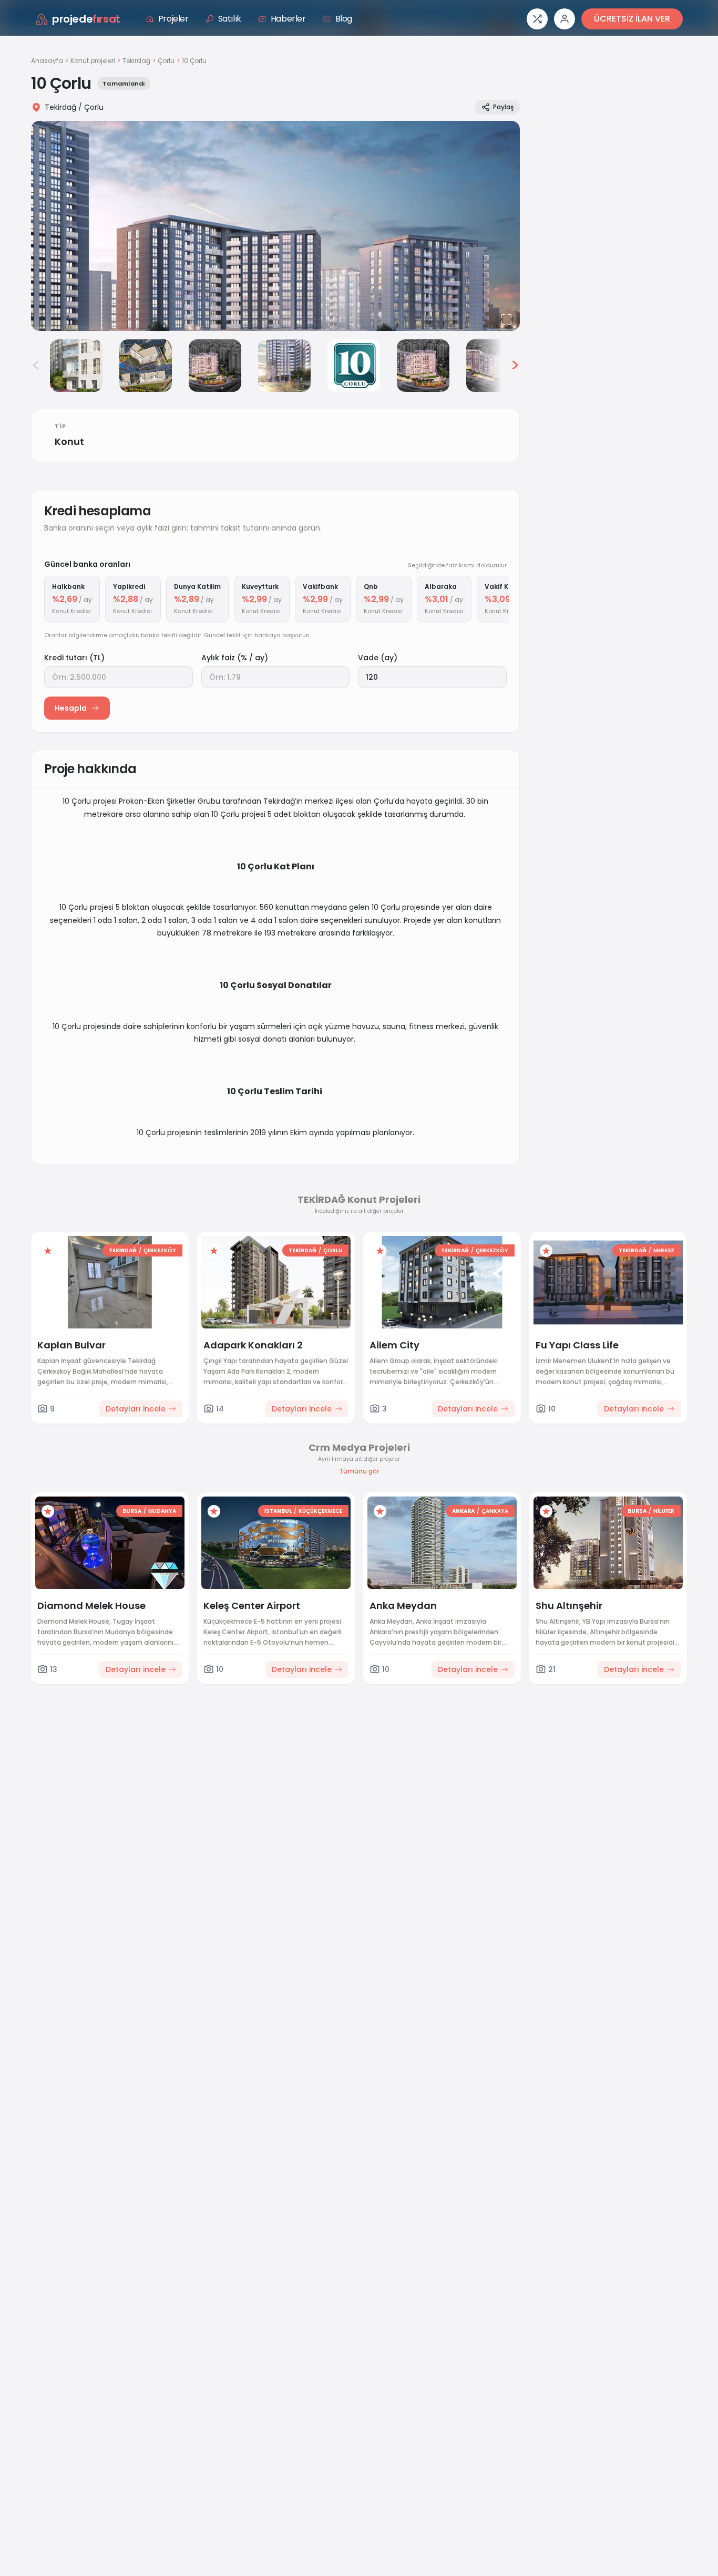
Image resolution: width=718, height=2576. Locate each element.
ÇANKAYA (495, 1511)
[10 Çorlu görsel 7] (423, 366)
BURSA (132, 1511)
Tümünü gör (359, 1471)
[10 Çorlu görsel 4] (215, 366)
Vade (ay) (378, 658)
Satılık (230, 19)
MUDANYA (162, 1511)
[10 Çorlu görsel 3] (146, 366)
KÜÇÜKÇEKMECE (320, 1511)
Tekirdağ (136, 61)
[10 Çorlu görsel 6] (354, 366)
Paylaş (503, 107)
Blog (344, 19)
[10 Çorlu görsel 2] (76, 366)
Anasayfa (47, 61)
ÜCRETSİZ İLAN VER (632, 19)
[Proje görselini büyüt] (275, 226)
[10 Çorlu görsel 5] (284, 366)
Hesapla (71, 708)
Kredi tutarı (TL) (74, 658)
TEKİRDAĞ (123, 1250)
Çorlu (166, 61)
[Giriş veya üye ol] (565, 19)
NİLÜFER (664, 1511)
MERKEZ (664, 1250)
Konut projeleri (93, 61)
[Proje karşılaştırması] (537, 19)
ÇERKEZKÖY (160, 1250)
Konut (69, 442)
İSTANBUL (278, 1511)
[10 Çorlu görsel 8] (493, 366)
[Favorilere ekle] (48, 1251)
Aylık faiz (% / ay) (235, 658)
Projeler (173, 19)
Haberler (288, 19)
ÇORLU (333, 1250)
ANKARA (463, 1511)
